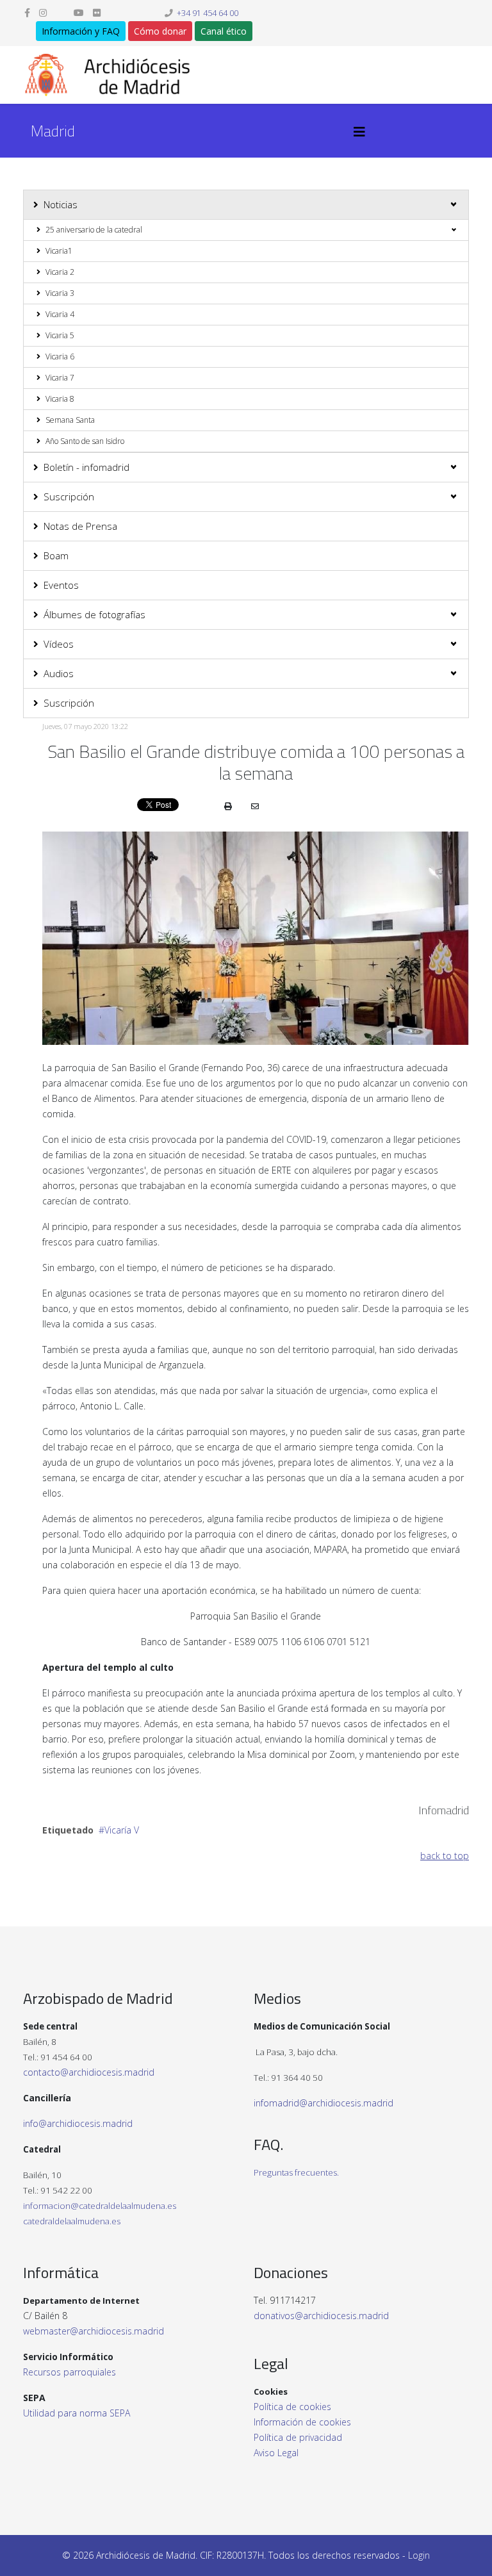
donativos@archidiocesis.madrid (321, 2316)
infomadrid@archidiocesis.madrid (324, 2103)
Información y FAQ (81, 31)
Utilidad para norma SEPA (77, 2413)
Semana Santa (70, 420)
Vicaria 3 (60, 293)
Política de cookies (292, 2407)
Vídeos (59, 644)
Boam (56, 555)
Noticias (61, 204)
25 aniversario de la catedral (94, 230)
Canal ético (224, 31)
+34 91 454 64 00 (208, 13)
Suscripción (69, 496)
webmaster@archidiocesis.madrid (94, 2331)
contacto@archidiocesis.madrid (89, 2072)
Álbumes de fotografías (94, 614)
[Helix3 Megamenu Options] (359, 132)
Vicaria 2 (60, 272)
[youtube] (79, 12)
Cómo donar (160, 31)
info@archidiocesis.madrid (78, 2123)
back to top (445, 1856)
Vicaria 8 (60, 399)
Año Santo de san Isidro (85, 441)
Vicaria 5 (60, 335)
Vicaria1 (59, 251)
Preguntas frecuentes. (296, 2172)
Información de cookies (302, 2422)
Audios (59, 673)
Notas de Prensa (80, 526)
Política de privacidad (298, 2437)
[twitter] (60, 12)
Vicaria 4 (60, 314)
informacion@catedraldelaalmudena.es (100, 2206)
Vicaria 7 (60, 378)
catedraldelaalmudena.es (72, 2221)
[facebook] (27, 12)
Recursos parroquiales (70, 2372)
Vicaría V (122, 1830)
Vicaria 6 (60, 357)
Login (419, 2555)
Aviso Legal (276, 2453)
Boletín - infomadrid (86, 467)
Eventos (61, 585)
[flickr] (97, 12)
